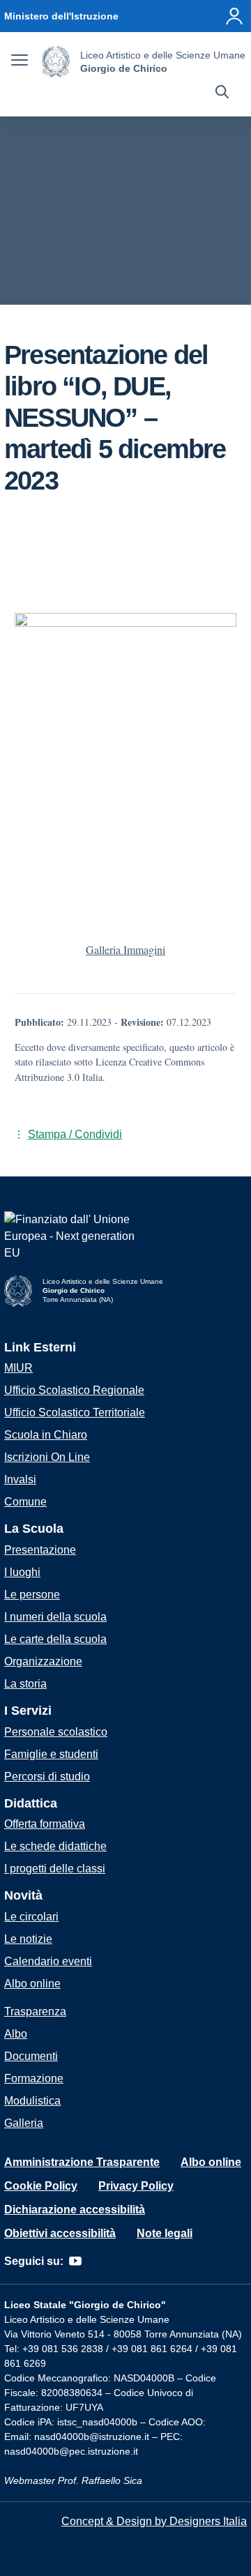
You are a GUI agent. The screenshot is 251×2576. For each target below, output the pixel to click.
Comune (25, 1502)
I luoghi (22, 1572)
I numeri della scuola (55, 1617)
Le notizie (28, 1939)
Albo (16, 2034)
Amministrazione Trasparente (82, 2162)
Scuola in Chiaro (46, 1435)
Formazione (34, 2078)
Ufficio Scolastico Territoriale (75, 1412)
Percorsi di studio (47, 1776)
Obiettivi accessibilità (60, 2233)
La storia (25, 1684)
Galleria (24, 2123)
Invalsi (20, 1479)
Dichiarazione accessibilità (75, 2210)
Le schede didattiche (55, 1846)
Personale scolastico (56, 1732)
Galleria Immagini (125, 949)
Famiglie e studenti (51, 1754)
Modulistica (32, 2101)
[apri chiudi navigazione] (20, 62)
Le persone (32, 1594)
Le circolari (31, 1917)
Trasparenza (35, 2011)
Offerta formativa (45, 1824)
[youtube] (75, 2261)
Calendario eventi (48, 1961)
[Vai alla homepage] (56, 62)
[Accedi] (234, 16)
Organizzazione (43, 1661)
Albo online (32, 1984)
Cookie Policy (41, 2186)
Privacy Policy (136, 2186)
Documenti (31, 2056)
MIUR (18, 1368)
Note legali (165, 2233)
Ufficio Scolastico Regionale (74, 1390)
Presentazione (40, 1550)
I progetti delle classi (55, 1869)
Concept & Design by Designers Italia (154, 2521)
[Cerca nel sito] (222, 93)
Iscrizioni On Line (47, 1457)
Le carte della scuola (55, 1639)
